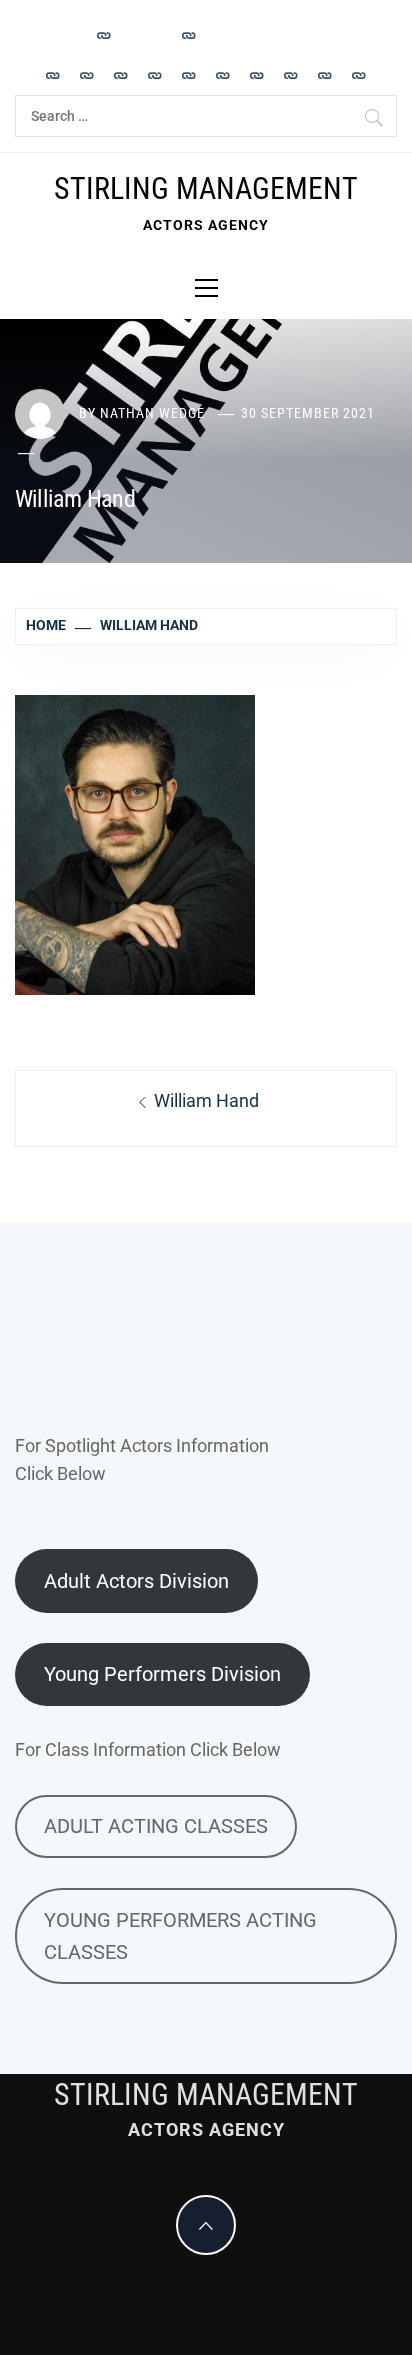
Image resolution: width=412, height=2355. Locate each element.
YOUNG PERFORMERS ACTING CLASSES (180, 1936)
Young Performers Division (162, 1674)
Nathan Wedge (152, 413)
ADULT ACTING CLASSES (156, 1826)
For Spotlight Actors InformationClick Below (142, 1460)
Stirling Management (206, 188)
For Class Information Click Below (148, 1749)
